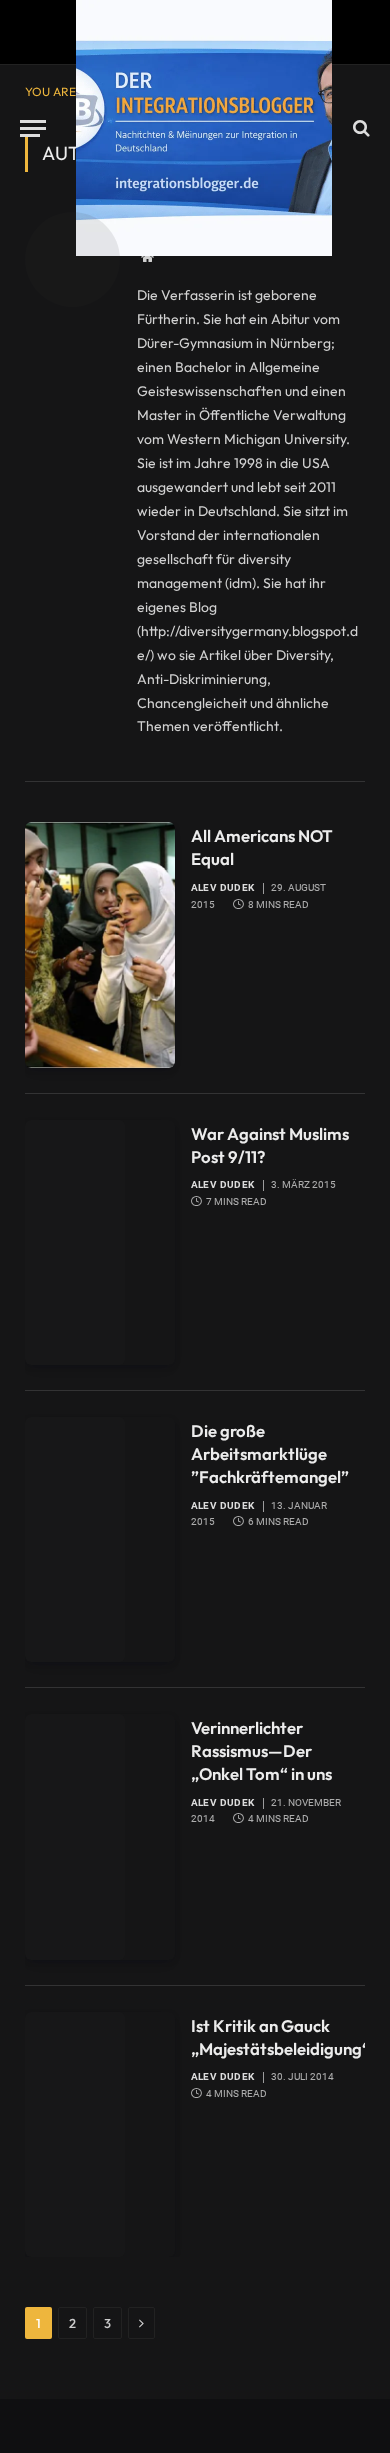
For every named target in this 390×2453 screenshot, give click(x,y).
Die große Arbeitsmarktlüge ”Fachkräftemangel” (270, 1453)
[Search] (359, 128)
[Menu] (33, 128)
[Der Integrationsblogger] (204, 128)
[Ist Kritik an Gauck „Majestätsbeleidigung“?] (100, 2134)
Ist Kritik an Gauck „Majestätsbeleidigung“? (284, 2037)
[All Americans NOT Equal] (100, 944)
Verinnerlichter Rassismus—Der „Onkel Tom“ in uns (261, 1750)
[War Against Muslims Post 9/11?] (100, 1242)
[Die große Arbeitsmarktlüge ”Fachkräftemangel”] (100, 1539)
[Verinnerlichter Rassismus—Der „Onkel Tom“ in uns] (100, 1836)
